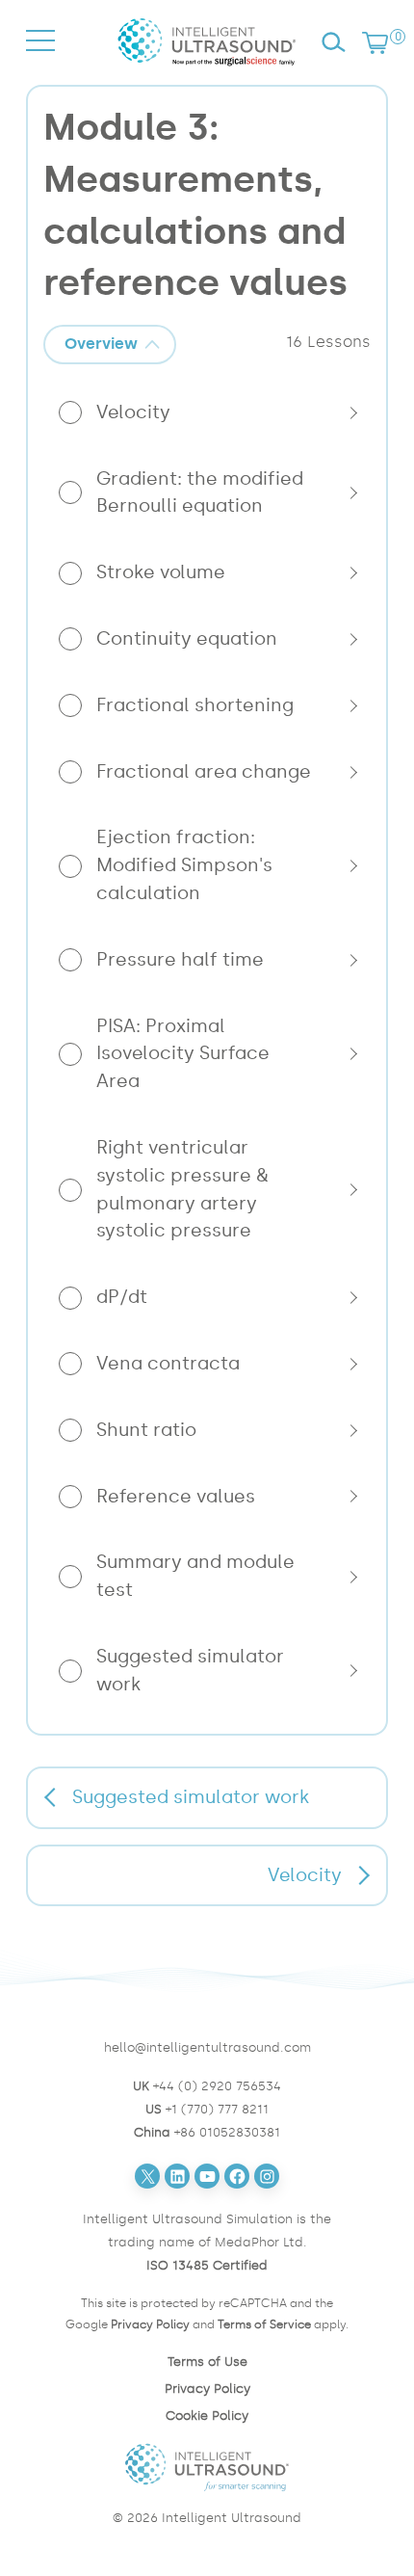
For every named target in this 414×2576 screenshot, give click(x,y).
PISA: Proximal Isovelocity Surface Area (183, 1054)
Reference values (176, 1496)
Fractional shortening (195, 705)
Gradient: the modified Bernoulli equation (200, 492)
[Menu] (40, 58)
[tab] (110, 345)
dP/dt (122, 1297)
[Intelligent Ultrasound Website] (207, 2467)
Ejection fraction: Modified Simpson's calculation (184, 865)
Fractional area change (204, 771)
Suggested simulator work (190, 1670)
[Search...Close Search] (333, 42)
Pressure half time (180, 959)
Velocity (133, 412)
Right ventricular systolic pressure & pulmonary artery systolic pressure (182, 1189)
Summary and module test (195, 1576)
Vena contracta (168, 1363)
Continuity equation (187, 638)
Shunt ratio (146, 1430)
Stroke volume (161, 572)
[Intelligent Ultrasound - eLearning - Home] (207, 70)
